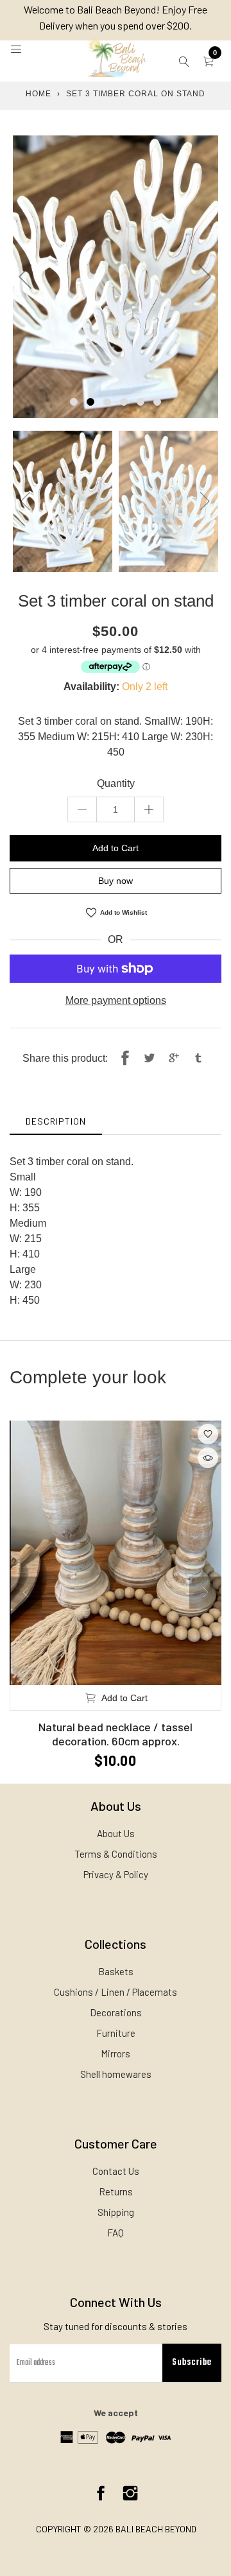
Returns (116, 2191)
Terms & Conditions (116, 1854)
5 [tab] (141, 402)
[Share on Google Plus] (174, 1059)
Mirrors (116, 2053)
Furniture (116, 2033)
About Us (116, 1833)
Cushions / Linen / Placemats (116, 1992)
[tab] (56, 1121)
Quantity (116, 783)
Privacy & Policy (116, 1874)
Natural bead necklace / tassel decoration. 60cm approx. (116, 1734)
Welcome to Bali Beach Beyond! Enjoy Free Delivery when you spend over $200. (116, 17)
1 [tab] (74, 402)
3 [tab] (107, 402)
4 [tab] (124, 402)
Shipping (116, 2212)
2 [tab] (90, 402)
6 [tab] (157, 402)
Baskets (116, 1971)
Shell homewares (116, 2074)
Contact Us (116, 2171)
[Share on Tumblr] (198, 1059)
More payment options (116, 1000)
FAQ (116, 2233)
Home (38, 94)
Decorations (116, 2012)
